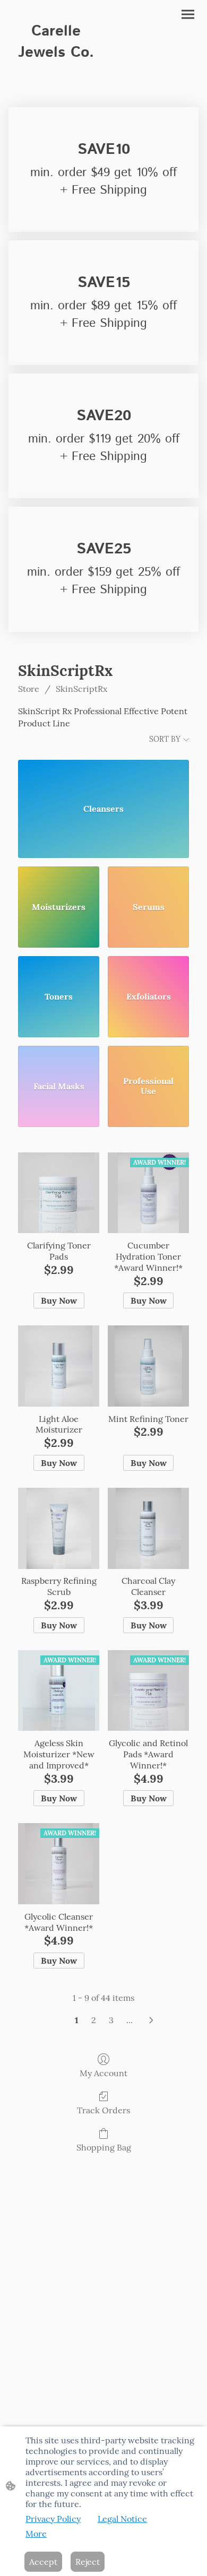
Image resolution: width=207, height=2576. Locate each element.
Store (29, 689)
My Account (103, 2073)
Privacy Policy (53, 2519)
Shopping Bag (104, 2147)
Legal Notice (122, 2519)
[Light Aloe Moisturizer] (59, 1366)
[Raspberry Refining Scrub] (59, 1528)
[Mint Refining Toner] (148, 1366)
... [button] (130, 2020)
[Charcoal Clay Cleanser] (148, 1528)
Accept (43, 2562)
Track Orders (103, 2110)
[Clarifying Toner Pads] (59, 1193)
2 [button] (94, 2020)
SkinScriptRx (81, 689)
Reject (88, 2562)
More (36, 2534)
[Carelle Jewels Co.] (56, 73)
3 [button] (111, 2020)
